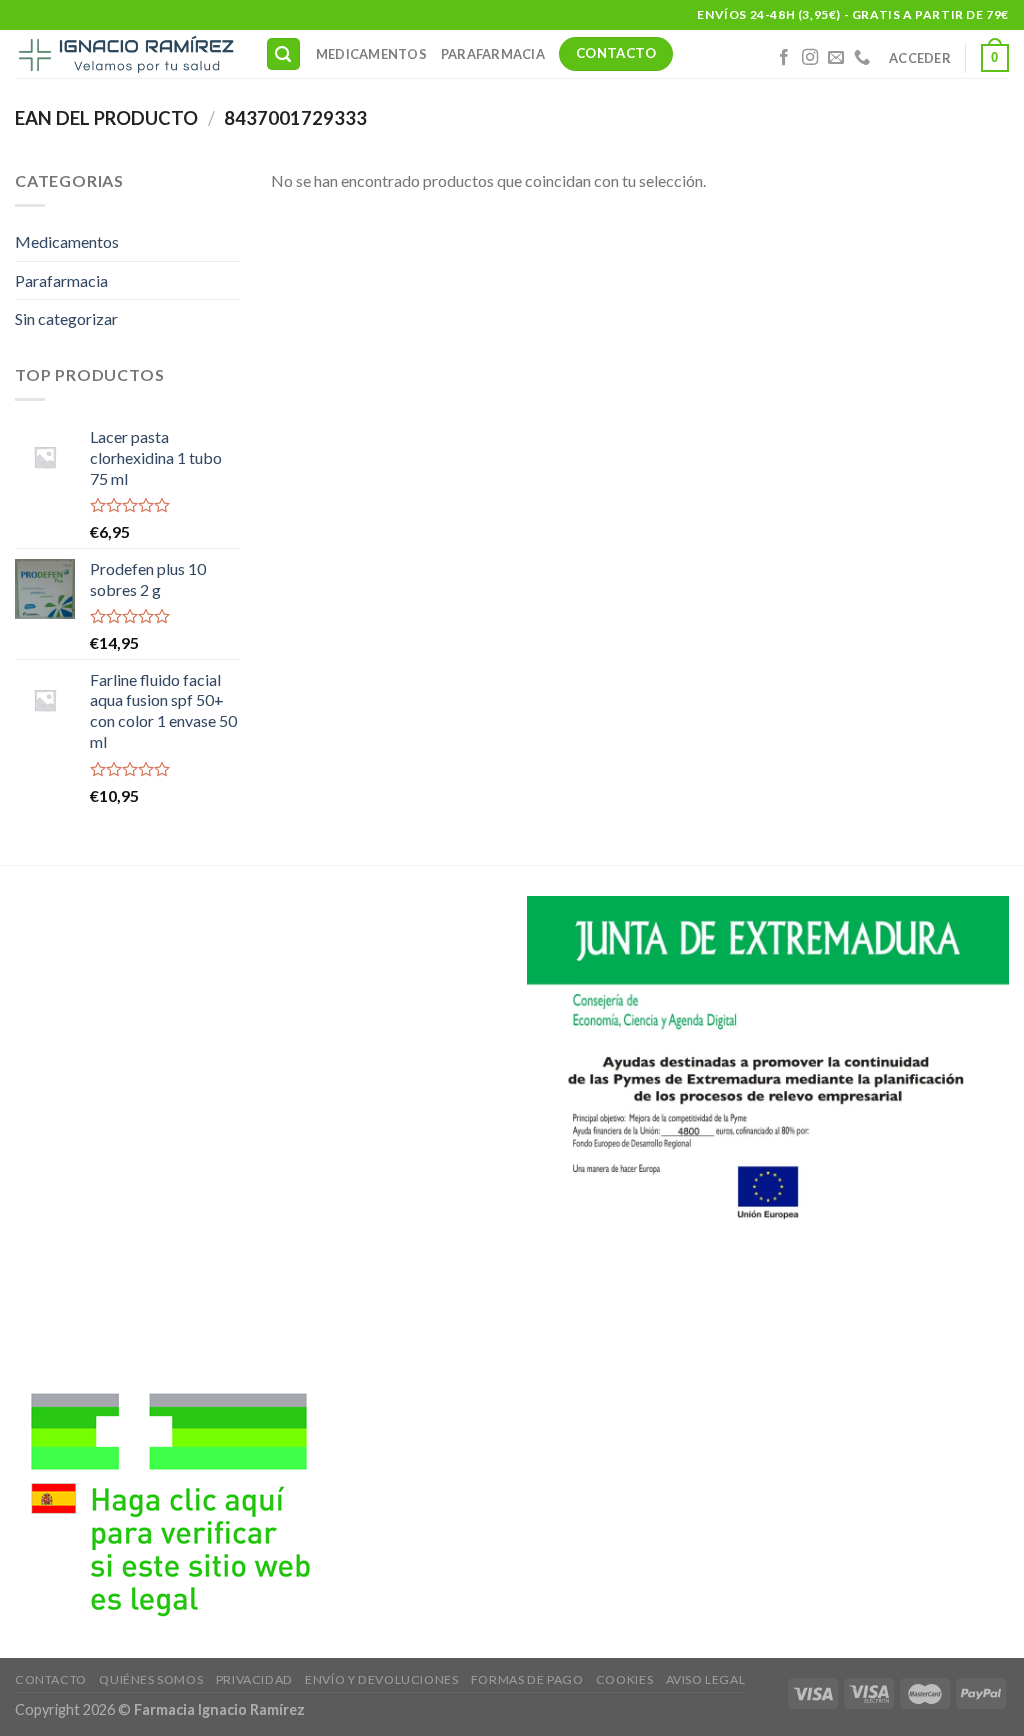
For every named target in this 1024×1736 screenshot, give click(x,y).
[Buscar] (284, 54)
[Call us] (862, 58)
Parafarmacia (493, 54)
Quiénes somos (151, 1679)
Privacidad (254, 1679)
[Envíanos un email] (836, 58)
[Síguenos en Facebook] (784, 58)
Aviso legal (706, 1679)
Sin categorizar (66, 318)
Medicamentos (371, 54)
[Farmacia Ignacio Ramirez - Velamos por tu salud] (125, 54)
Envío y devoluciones (381, 1679)
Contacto (51, 1679)
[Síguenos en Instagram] (810, 58)
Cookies (624, 1679)
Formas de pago (527, 1679)
